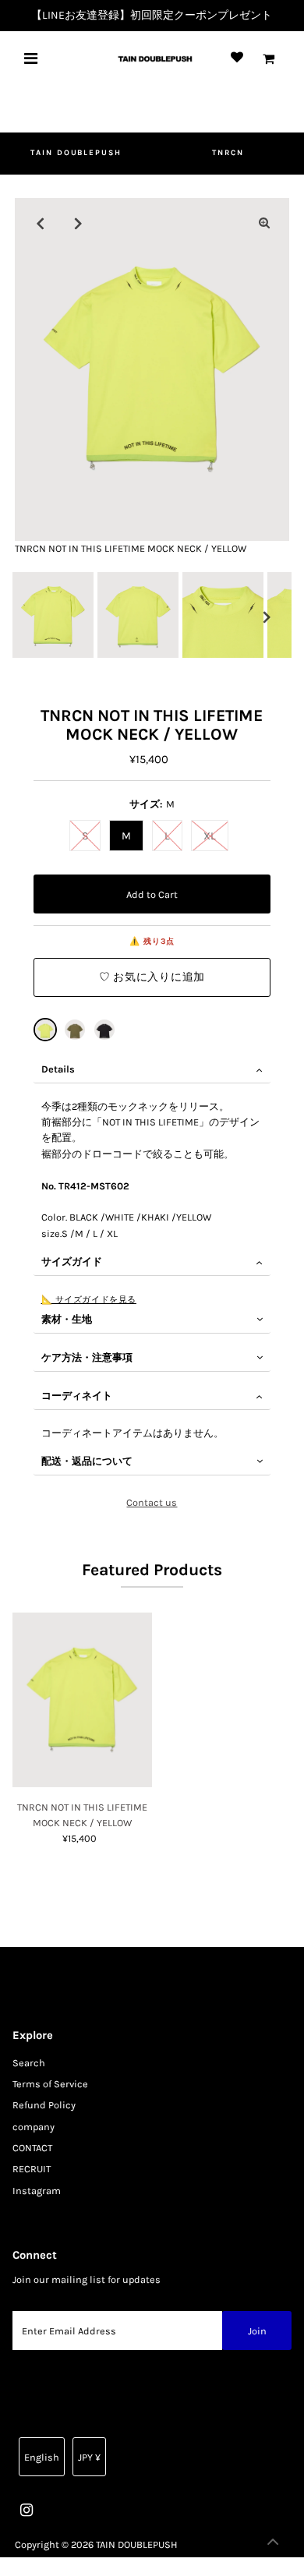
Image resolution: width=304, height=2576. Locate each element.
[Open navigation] (31, 58)
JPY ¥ (89, 2457)
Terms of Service (50, 2084)
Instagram (37, 2191)
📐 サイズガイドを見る (89, 1299)
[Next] (78, 223)
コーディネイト (77, 1396)
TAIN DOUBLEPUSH (76, 153)
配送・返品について (87, 1461)
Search (29, 2063)
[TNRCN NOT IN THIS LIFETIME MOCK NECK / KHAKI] (75, 1030)
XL (210, 836)
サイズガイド (72, 1261)
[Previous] (40, 223)
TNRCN (228, 153)
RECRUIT (32, 2169)
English (42, 2457)
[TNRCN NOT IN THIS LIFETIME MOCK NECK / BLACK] (104, 1030)
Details (58, 1069)
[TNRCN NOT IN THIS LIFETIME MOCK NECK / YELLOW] (45, 1030)
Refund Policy (44, 2105)
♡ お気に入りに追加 (152, 977)
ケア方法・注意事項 (87, 1357)
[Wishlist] (237, 58)
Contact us (152, 1503)
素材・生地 (67, 1319)
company (34, 2127)
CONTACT (32, 2148)
